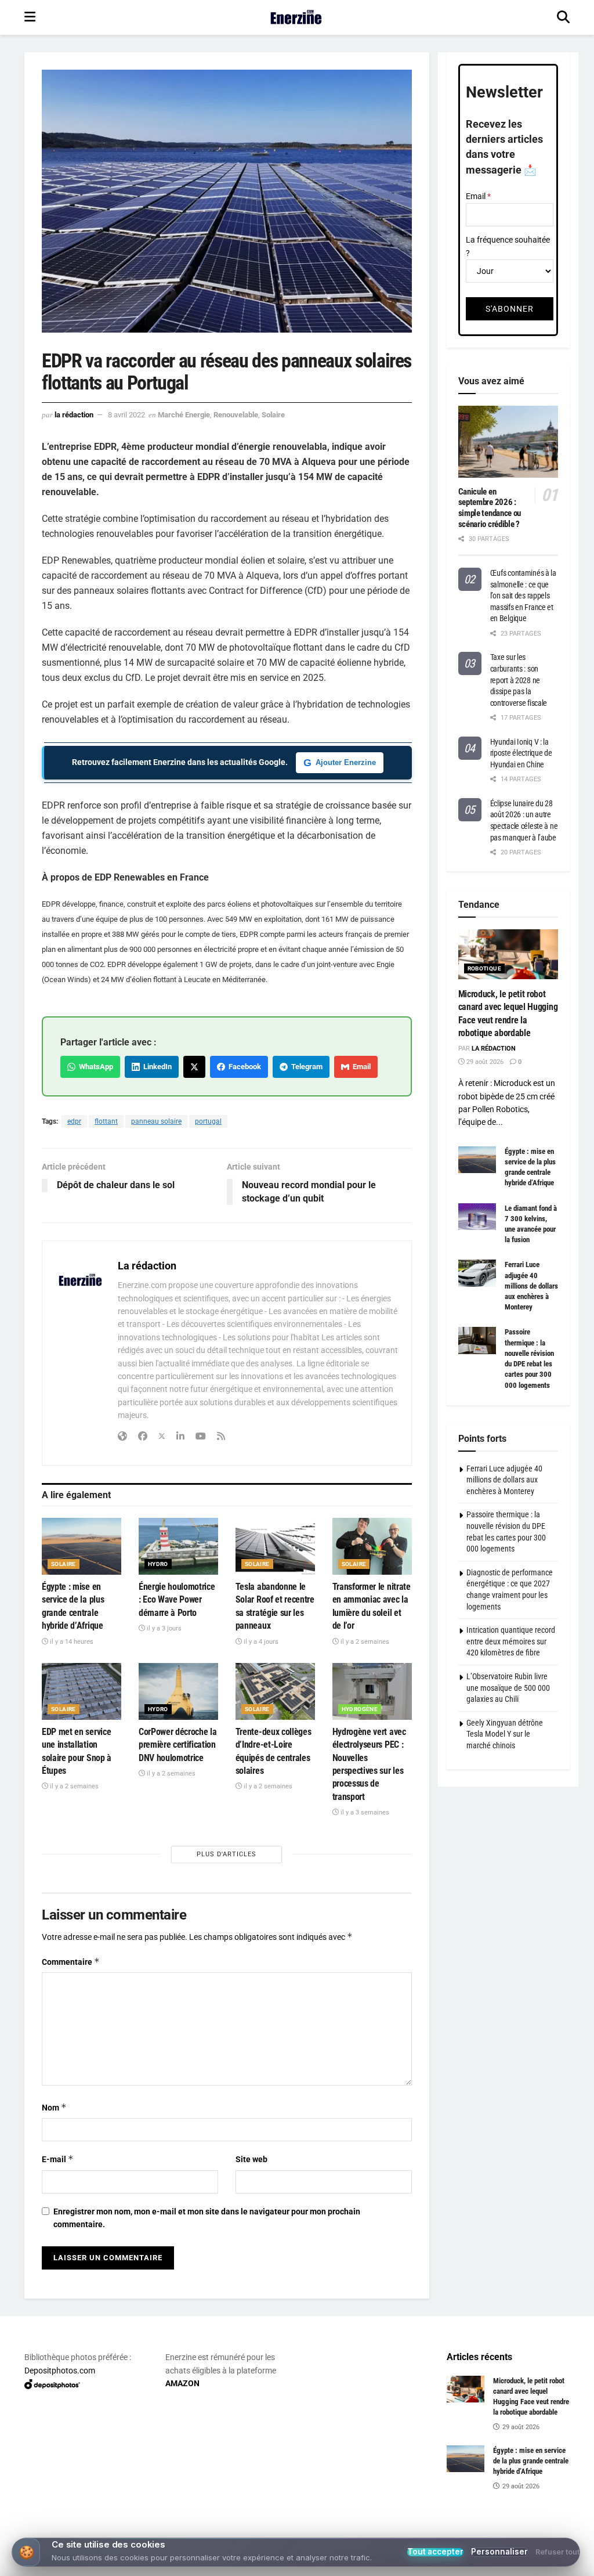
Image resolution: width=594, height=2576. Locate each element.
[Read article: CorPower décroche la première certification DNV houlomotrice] (178, 1691)
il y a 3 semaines (364, 1812)
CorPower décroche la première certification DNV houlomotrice (178, 1745)
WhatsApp (94, 1067)
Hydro (158, 1564)
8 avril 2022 (126, 415)
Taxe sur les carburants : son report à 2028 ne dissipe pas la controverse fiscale (519, 680)
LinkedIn (156, 1067)
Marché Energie (184, 415)
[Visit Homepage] (296, 17)
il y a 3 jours (163, 1628)
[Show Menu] (30, 17)
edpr (74, 1121)
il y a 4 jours (260, 1642)
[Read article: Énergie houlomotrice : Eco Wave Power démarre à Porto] (178, 1546)
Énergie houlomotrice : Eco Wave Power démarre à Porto (177, 1600)
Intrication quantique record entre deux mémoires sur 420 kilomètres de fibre (511, 1641)
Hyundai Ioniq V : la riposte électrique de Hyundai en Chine (521, 753)
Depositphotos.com (60, 2371)
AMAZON (182, 2383)
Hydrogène (360, 1709)
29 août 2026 (484, 1062)
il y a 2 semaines (364, 1642)
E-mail (58, 2159)
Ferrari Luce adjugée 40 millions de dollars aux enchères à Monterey (531, 1286)
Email (360, 1067)
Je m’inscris (300, 2531)
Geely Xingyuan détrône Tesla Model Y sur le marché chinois (505, 1734)
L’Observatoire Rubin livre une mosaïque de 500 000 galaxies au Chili (508, 1688)
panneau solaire (156, 1121)
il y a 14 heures (71, 1642)
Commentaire (71, 1962)
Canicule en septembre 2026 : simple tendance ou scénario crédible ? (490, 508)
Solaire (273, 415)
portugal (208, 1121)
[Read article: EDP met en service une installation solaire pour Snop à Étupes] (82, 1691)
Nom (54, 2107)
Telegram (305, 1067)
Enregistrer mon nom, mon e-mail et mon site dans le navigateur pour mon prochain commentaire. (207, 2218)
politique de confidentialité (526, 2564)
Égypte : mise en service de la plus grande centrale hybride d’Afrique (531, 2461)
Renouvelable (236, 415)
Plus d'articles (227, 1854)
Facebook (243, 1067)
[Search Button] (563, 17)
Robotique (485, 968)
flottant (106, 1121)
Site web (251, 2159)
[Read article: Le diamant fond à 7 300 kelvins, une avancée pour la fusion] (477, 1217)
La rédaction (74, 415)
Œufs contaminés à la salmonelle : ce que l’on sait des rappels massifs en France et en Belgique (523, 596)
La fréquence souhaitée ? (508, 246)
